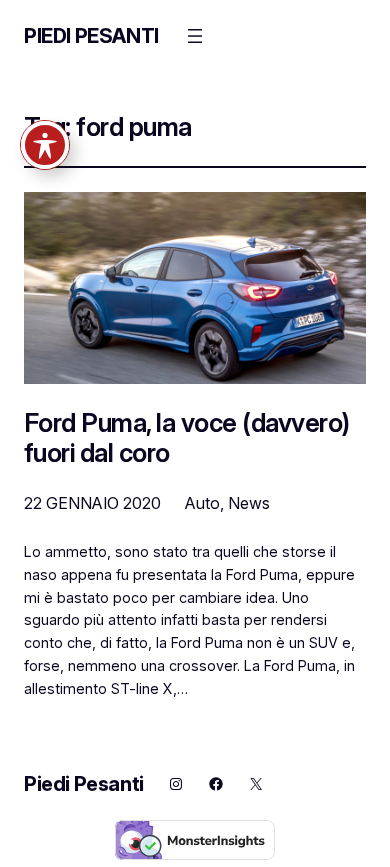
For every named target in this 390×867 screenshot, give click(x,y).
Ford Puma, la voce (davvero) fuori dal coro (187, 437)
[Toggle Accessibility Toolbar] (45, 145)
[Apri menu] (195, 36)
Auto (202, 503)
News (249, 503)
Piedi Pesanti (91, 36)
